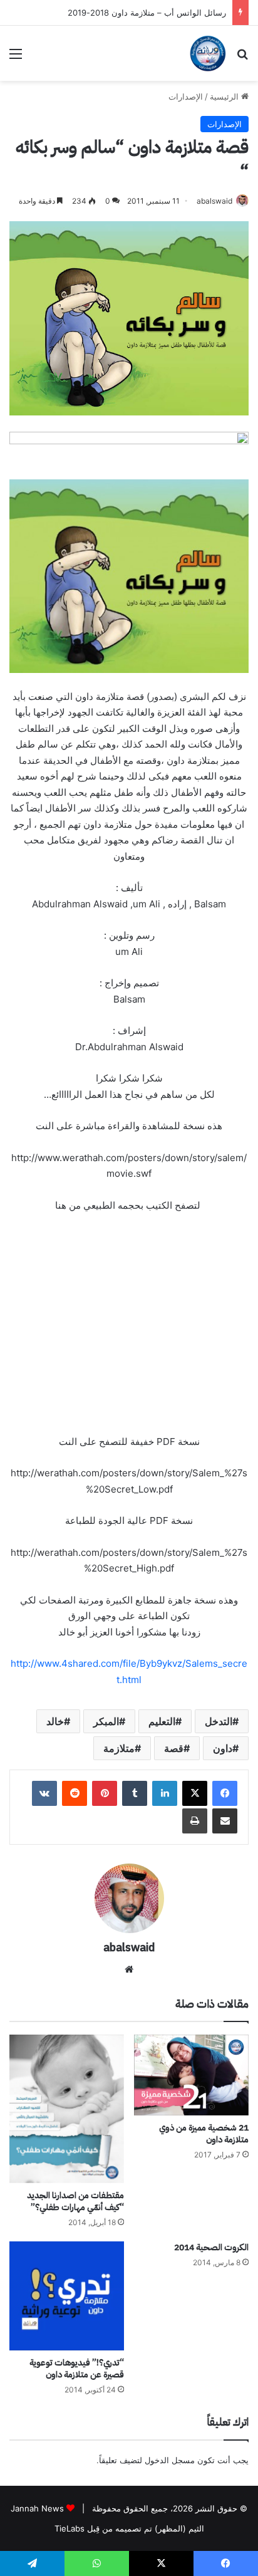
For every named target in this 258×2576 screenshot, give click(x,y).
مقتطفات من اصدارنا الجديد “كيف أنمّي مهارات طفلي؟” (75, 2201)
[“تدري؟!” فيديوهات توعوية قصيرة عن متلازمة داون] (67, 2296)
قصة (174, 1748)
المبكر (106, 1721)
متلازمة (119, 1748)
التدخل (219, 1721)
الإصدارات (186, 96)
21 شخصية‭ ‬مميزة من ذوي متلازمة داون (204, 2134)
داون (223, 1748)
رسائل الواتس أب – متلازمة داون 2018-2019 (147, 13)
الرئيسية (225, 96)
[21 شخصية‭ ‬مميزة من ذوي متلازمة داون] (191, 2075)
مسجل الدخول (170, 2460)
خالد (55, 1721)
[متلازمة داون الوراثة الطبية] (208, 53)
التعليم (162, 1721)
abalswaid (214, 201)
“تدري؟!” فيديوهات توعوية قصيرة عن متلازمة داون (77, 2369)
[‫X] (195, 1793)
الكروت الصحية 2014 (211, 2247)
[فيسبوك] (225, 1793)
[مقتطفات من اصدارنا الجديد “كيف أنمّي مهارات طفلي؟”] (67, 2109)
